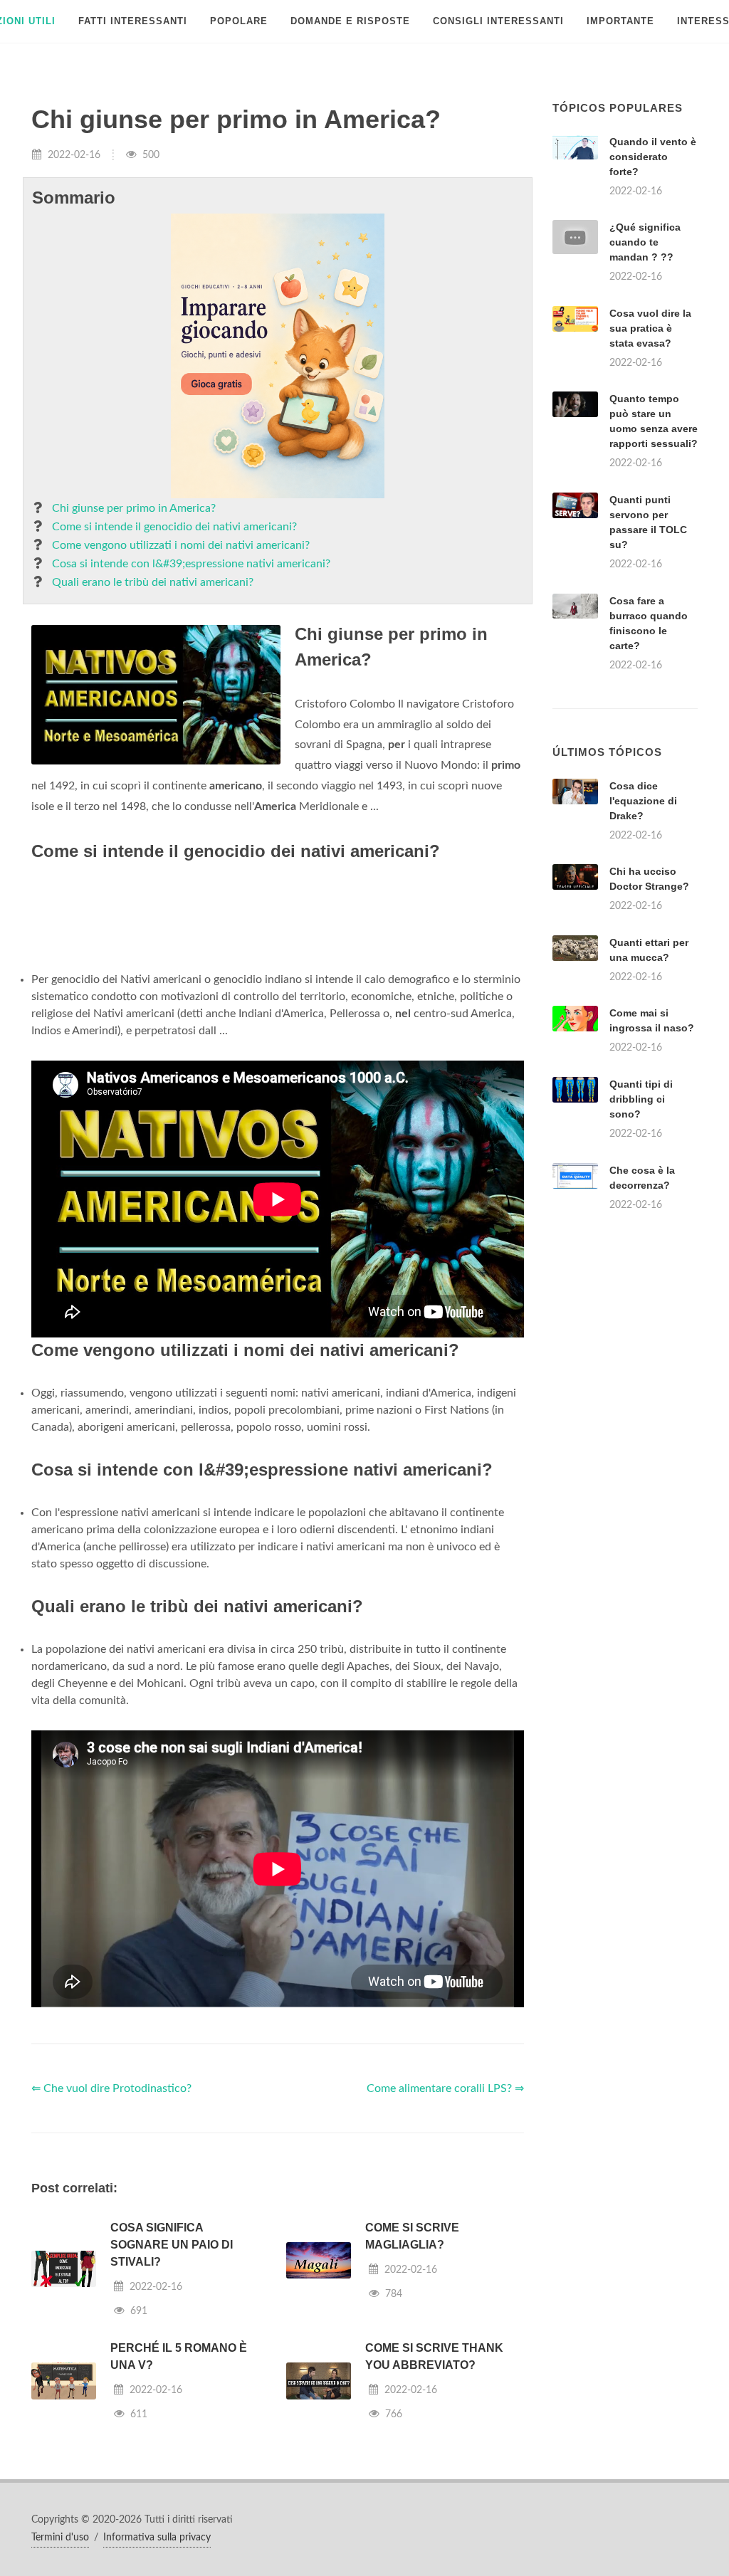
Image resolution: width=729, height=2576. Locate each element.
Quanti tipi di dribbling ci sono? (641, 1099)
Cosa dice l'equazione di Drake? (643, 801)
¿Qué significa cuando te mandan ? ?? (645, 242)
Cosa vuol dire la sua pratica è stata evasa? (650, 328)
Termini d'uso (60, 2538)
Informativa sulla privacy (157, 2538)
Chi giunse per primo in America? (134, 508)
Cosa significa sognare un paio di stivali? (172, 2245)
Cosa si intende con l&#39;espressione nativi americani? (191, 564)
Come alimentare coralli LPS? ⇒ (445, 2088)
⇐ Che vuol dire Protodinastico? (111, 2088)
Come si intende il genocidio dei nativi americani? (174, 527)
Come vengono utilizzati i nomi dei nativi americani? (181, 545)
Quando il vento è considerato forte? (653, 157)
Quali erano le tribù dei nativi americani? (153, 582)
